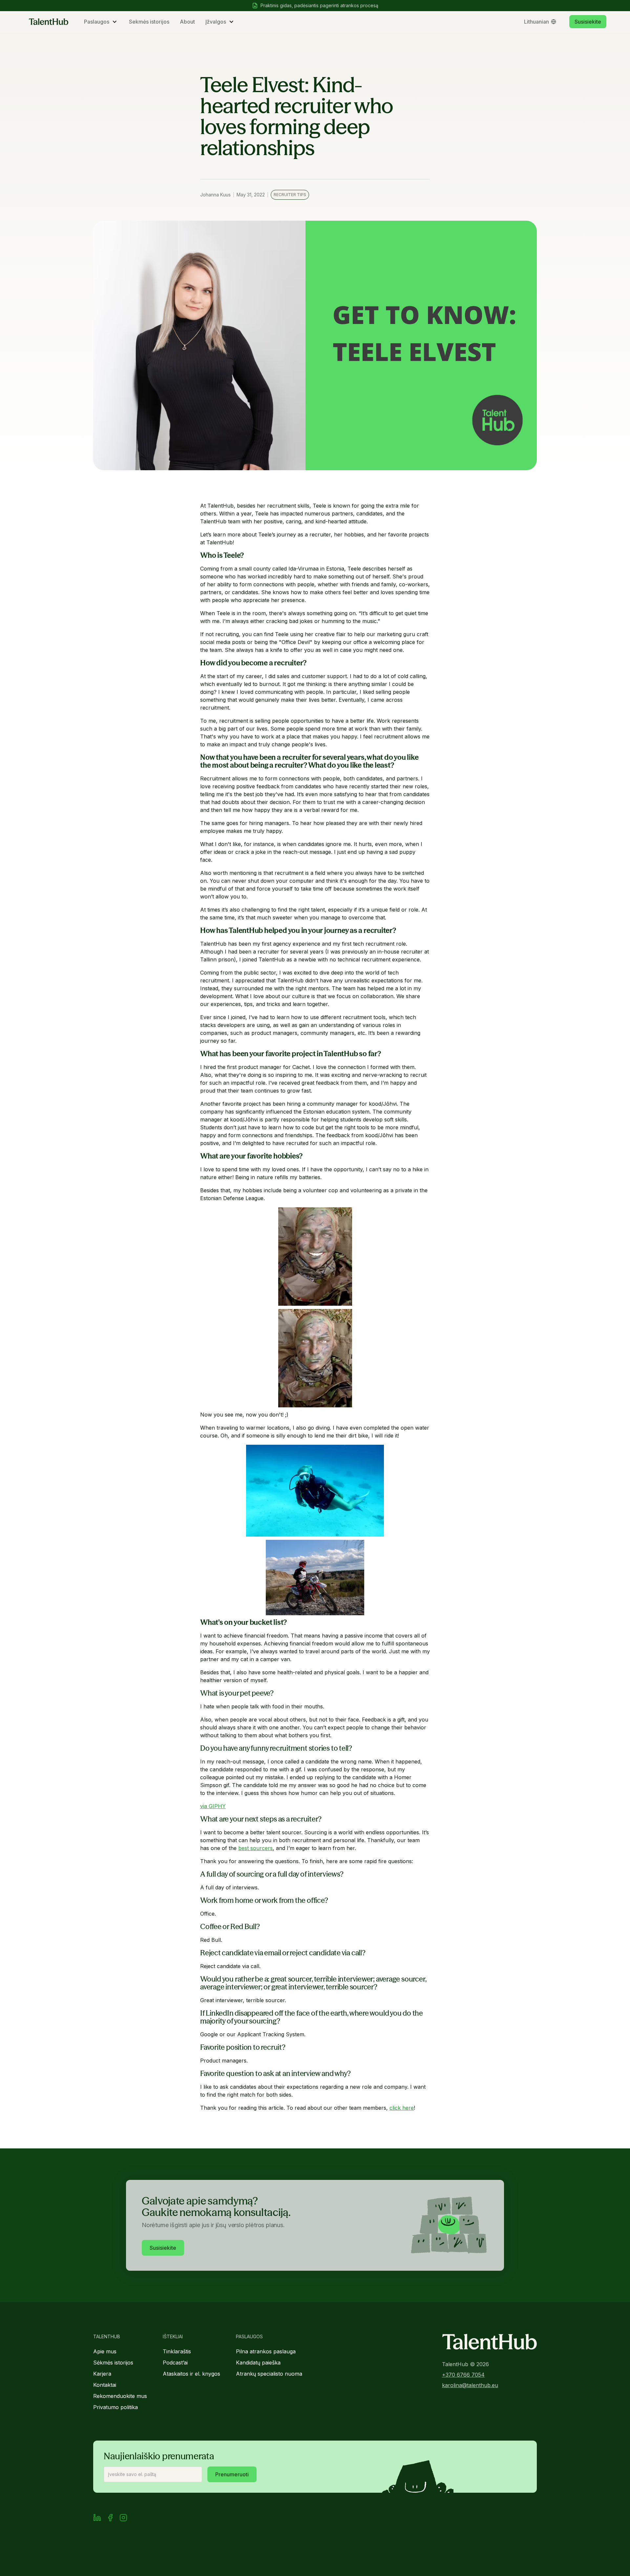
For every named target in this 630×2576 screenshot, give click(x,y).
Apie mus (105, 2351)
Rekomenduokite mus (120, 2396)
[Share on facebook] (110, 2519)
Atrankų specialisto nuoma (269, 2374)
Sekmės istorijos (149, 22)
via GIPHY (213, 1806)
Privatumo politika (115, 2407)
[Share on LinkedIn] (97, 2519)
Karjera (102, 2374)
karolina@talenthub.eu (470, 2385)
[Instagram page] (123, 2519)
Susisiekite (588, 22)
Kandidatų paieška (258, 2363)
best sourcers (255, 1848)
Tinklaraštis (177, 2351)
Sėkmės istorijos (113, 2363)
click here (402, 2108)
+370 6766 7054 (463, 2375)
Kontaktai (105, 2385)
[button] (101, 22)
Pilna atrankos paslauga (266, 2351)
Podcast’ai (175, 2363)
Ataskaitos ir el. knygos (191, 2374)
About (187, 22)
